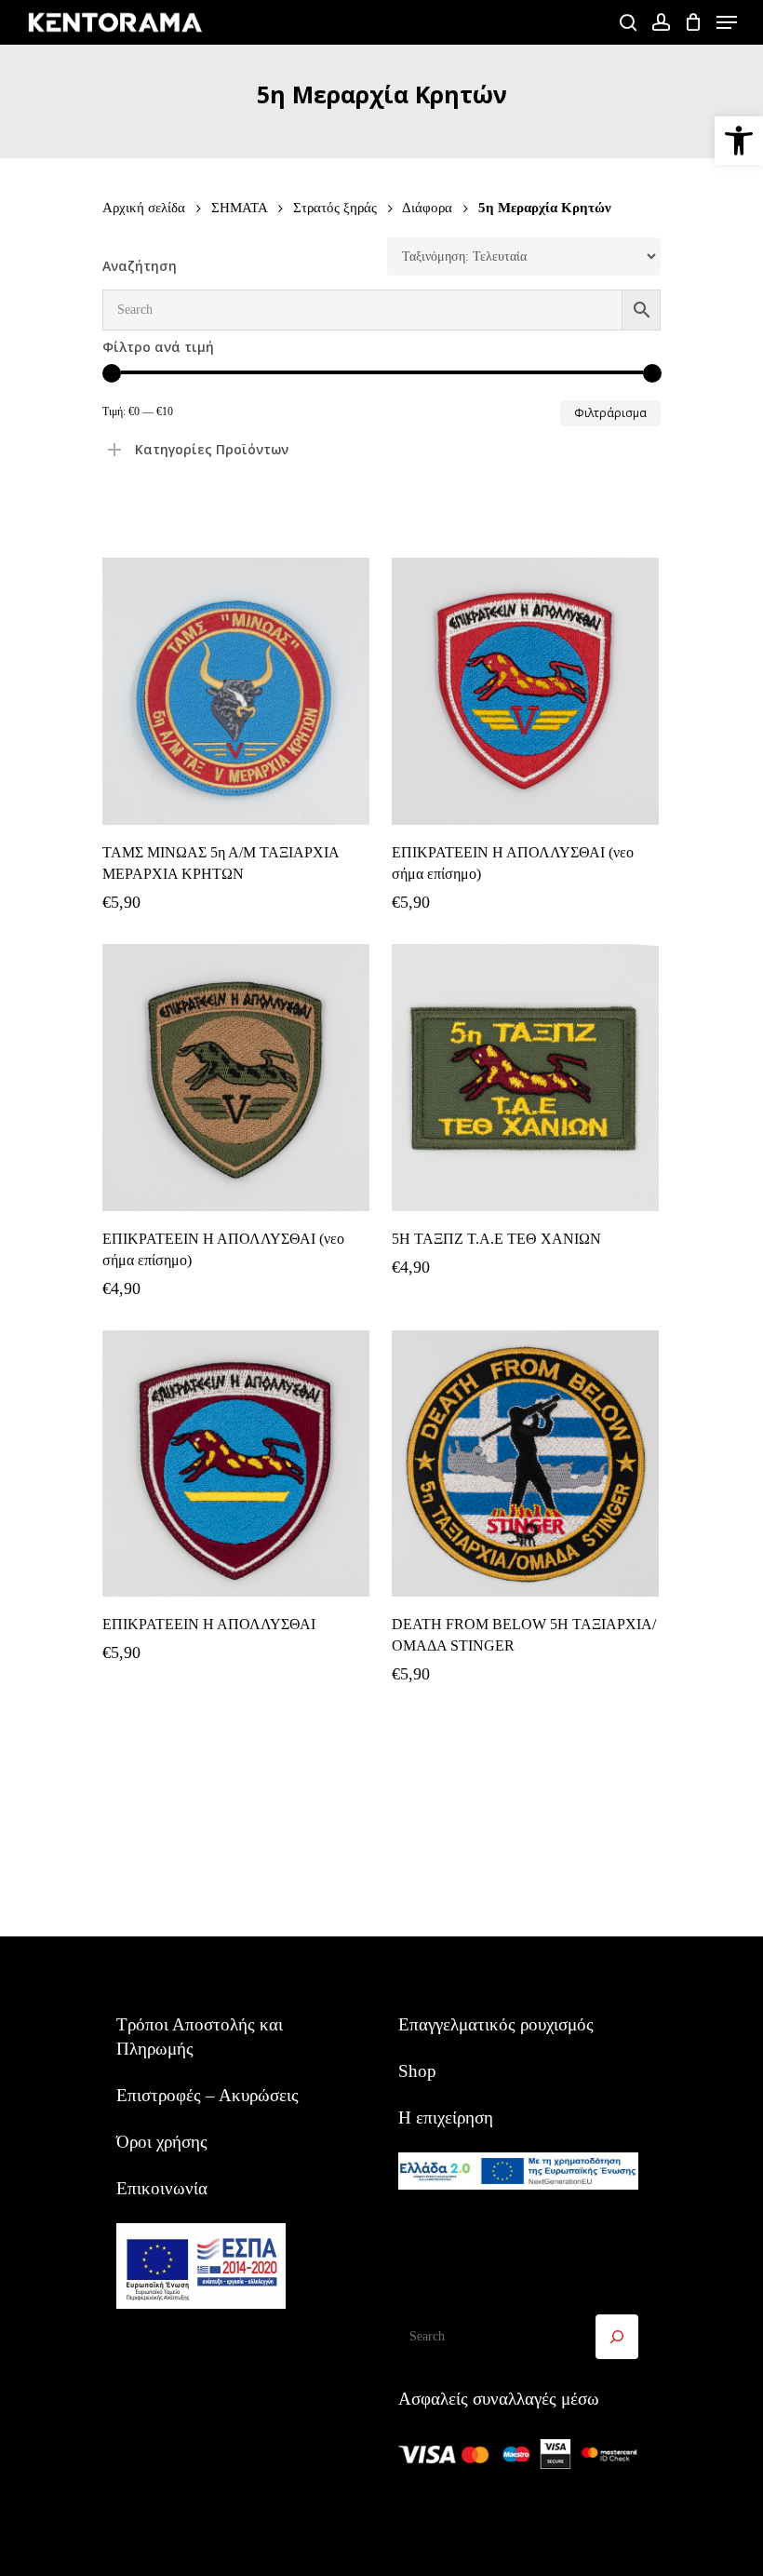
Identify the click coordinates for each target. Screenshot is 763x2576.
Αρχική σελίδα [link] (144, 207)
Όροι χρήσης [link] (162, 2142)
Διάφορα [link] (427, 207)
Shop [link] (417, 2071)
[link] (739, 141)
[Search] (617, 2337)
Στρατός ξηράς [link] (335, 207)
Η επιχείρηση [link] (446, 2117)
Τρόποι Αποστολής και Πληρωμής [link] (200, 2037)
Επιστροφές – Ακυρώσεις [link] (207, 2095)
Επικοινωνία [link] (162, 2188)
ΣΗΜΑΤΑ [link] (239, 207)
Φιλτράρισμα (610, 413)
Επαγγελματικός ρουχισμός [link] (496, 2024)
